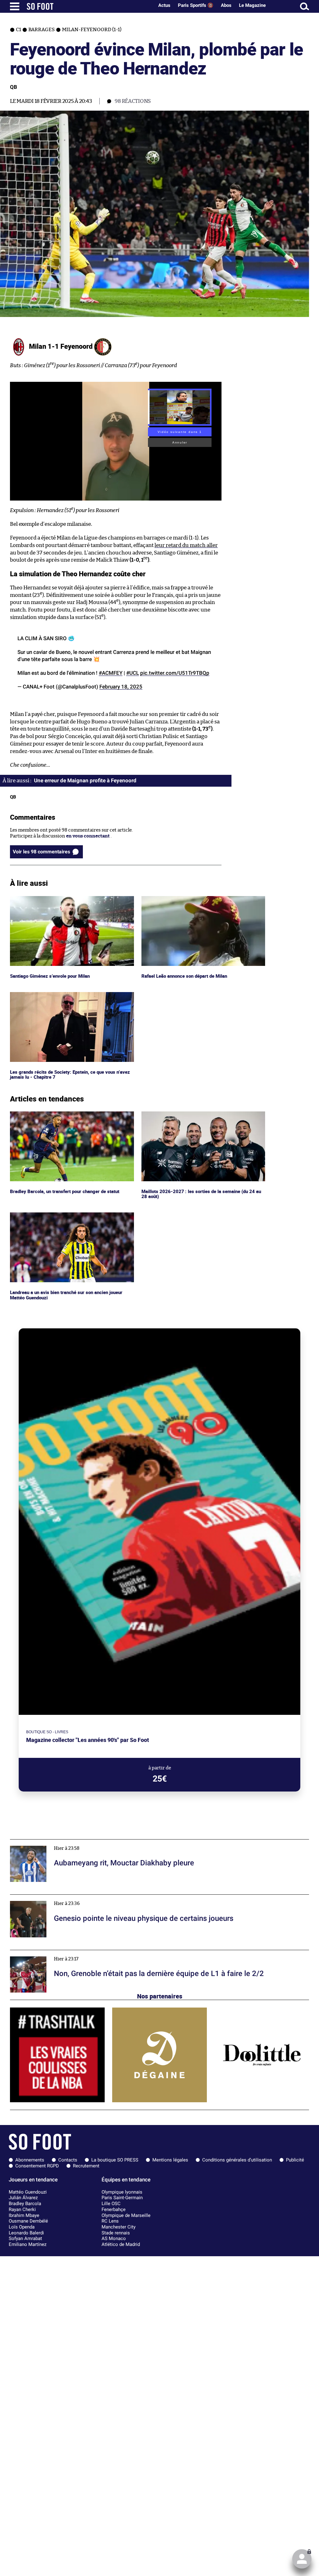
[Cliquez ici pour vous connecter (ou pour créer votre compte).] (302, 2559)
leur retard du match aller (186, 545)
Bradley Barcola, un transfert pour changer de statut (67, 1114)
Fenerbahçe (114, 2209)
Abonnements (30, 2160)
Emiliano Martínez (28, 2244)
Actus (164, 5)
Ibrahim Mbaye (24, 2215)
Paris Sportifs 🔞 (196, 5)
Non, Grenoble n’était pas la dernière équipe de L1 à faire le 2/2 (77, 1953)
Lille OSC (111, 2204)
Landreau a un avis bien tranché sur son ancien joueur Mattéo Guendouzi (69, 1218)
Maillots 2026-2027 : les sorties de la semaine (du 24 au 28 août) (200, 1117)
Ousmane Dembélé (28, 2221)
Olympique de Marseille (126, 2215)
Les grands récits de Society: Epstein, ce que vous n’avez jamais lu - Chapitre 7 (70, 998)
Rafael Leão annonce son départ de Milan (186, 899)
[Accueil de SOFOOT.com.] (89, 6)
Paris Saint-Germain (122, 2198)
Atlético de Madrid (121, 2244)
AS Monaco (114, 2238)
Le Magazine (252, 5)
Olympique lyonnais (122, 2192)
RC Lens (110, 2221)
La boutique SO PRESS (115, 2160)
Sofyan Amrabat (25, 2238)
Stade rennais (116, 2233)
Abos (226, 5)
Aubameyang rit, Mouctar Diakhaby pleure (57, 1842)
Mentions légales (170, 2160)
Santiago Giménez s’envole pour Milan (52, 899)
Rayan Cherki (22, 2209)
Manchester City (119, 2227)
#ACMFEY (111, 673)
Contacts (68, 2160)
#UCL (133, 673)
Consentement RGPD (37, 2166)
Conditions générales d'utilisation (237, 2160)
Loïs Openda (22, 2227)
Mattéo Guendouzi (28, 2192)
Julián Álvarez (23, 2198)
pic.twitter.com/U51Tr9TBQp (175, 673)
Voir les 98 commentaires (41, 852)
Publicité (295, 2160)
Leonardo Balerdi (26, 2233)
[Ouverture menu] (15, 6)
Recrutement (86, 2166)
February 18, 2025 (121, 687)
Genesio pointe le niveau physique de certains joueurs (69, 1897)
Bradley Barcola (25, 2204)
